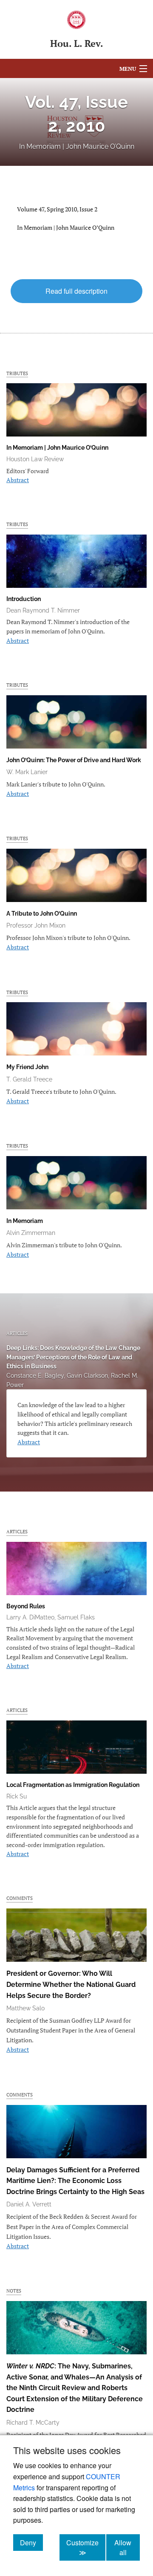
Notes (14, 2291)
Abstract (18, 480)
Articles (17, 1333)
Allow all (127, 2547)
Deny (31, 2542)
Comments (20, 1898)
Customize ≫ (86, 2547)
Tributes (17, 373)
